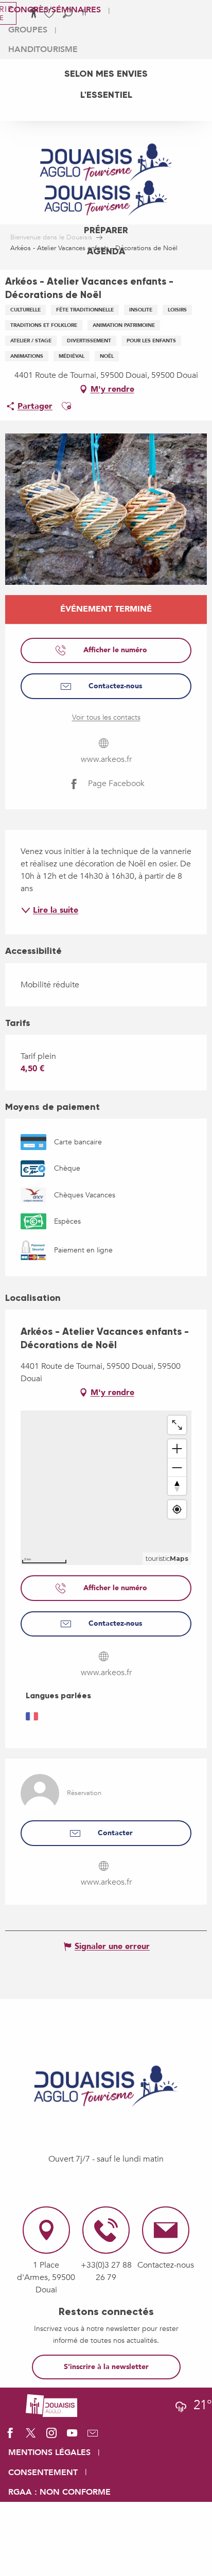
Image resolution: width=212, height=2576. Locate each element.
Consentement (43, 2473)
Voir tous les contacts (106, 717)
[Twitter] (31, 2436)
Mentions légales (49, 2452)
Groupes (28, 30)
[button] (66, 406)
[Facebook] (10, 2436)
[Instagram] (51, 2436)
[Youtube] (72, 2436)
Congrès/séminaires (55, 10)
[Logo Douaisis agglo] (51, 2405)
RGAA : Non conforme (59, 2492)
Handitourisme (43, 49)
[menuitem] (106, 74)
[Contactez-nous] (93, 2436)
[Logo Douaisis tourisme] (106, 2086)
